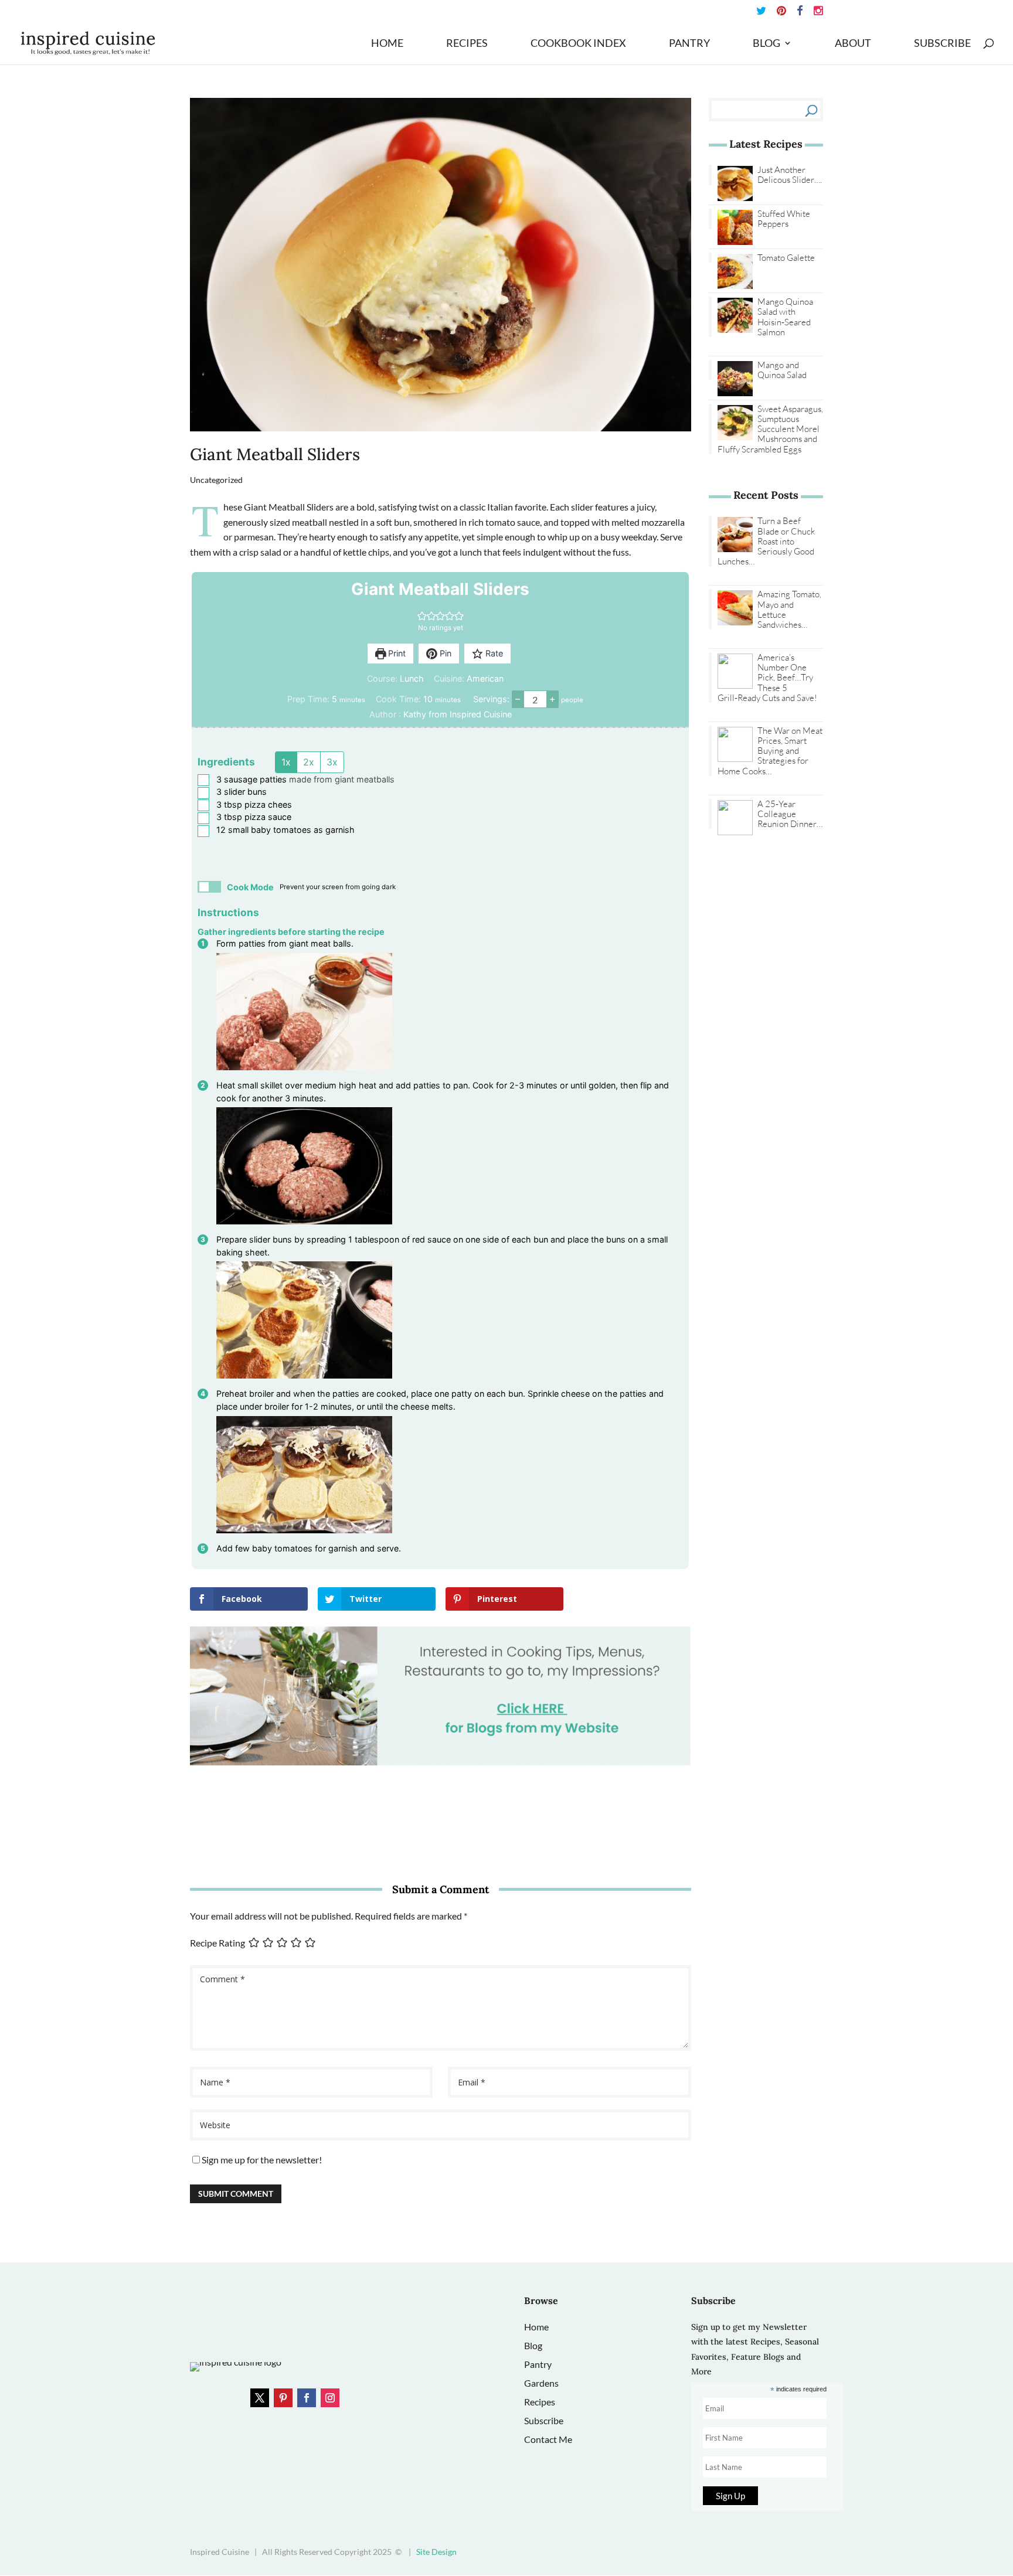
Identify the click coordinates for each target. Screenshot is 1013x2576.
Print (396, 653)
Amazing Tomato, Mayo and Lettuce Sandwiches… (789, 609)
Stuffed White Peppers (784, 219)
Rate (493, 653)
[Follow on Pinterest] (283, 2398)
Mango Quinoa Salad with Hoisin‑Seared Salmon (785, 317)
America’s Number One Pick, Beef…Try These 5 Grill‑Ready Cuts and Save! (767, 678)
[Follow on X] (260, 2398)
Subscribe (942, 44)
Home (387, 44)
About (853, 44)
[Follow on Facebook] (307, 2398)
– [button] (518, 699)
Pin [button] (444, 653)
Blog (766, 44)
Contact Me (548, 2439)
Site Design (436, 2552)
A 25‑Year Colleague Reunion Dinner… (790, 814)
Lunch (412, 678)
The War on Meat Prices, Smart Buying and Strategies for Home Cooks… (770, 751)
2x (309, 762)
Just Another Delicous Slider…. (790, 175)
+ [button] (553, 699)
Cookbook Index (578, 44)
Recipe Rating (217, 1943)
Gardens (541, 2383)
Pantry (689, 44)
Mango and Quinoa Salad (782, 370)
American (485, 678)
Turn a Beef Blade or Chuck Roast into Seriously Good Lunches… (766, 541)
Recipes (467, 44)
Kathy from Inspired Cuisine (458, 714)
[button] (422, 616)
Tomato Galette (786, 258)
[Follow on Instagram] (330, 2398)
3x (332, 762)
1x (286, 762)
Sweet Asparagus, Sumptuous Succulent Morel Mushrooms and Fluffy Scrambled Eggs (770, 429)
